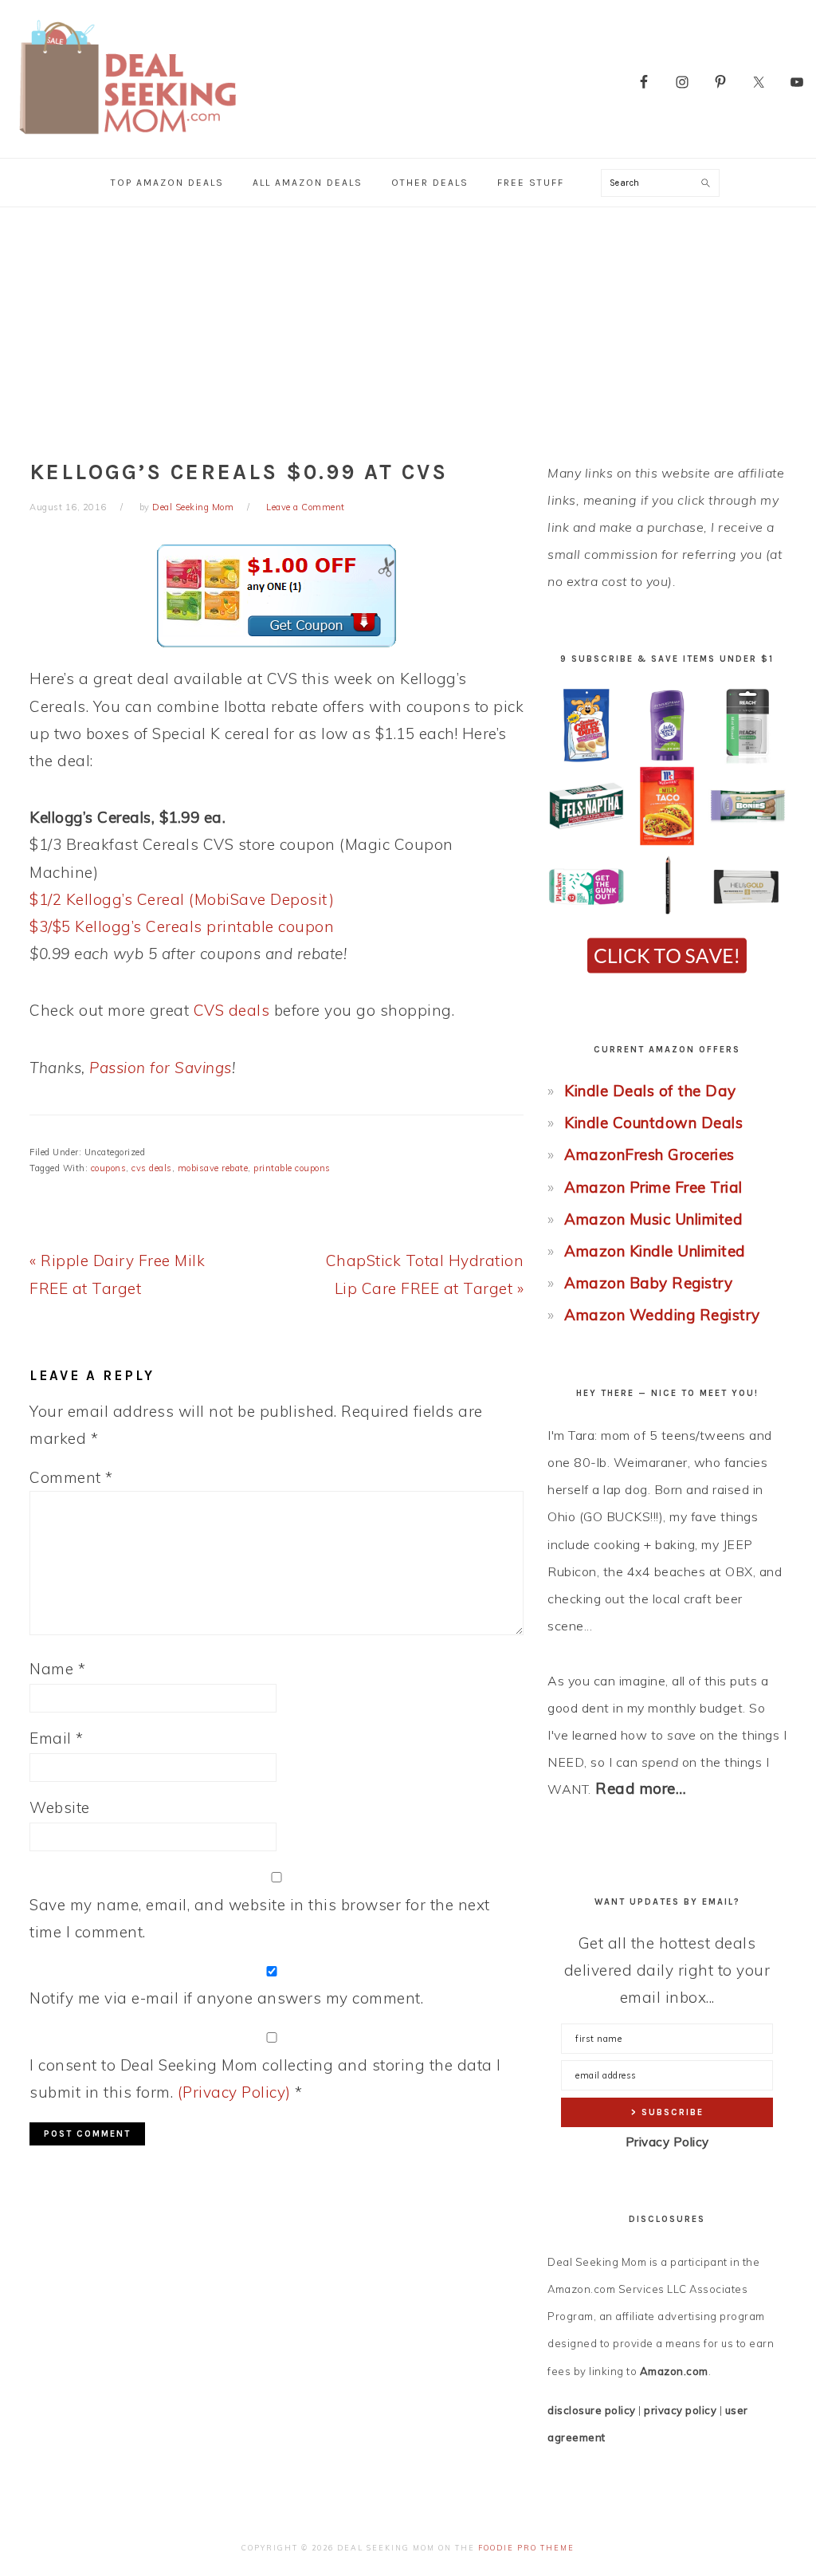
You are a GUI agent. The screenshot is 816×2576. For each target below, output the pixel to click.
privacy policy (680, 2410)
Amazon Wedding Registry (662, 1315)
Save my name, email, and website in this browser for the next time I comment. (260, 1918)
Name (57, 1669)
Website (60, 1807)
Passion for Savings (161, 1068)
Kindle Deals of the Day (650, 1091)
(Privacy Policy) (234, 2092)
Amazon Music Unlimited (653, 1219)
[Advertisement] (408, 327)
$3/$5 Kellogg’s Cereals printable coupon (182, 926)
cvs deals (152, 1168)
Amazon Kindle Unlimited (655, 1251)
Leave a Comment (306, 507)
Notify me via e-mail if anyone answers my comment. (226, 1998)
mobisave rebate (213, 1168)
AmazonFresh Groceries (649, 1154)
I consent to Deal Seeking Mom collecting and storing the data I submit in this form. (265, 2078)
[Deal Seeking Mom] (127, 139)
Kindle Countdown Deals (653, 1123)
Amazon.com (674, 2371)
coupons (109, 1168)
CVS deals (232, 1010)
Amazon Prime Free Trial (653, 1187)
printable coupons (292, 1168)
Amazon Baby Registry (648, 1283)
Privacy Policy (667, 2142)
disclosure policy (592, 2410)
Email (57, 1738)
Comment (71, 1477)
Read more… (641, 1788)
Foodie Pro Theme (526, 2548)
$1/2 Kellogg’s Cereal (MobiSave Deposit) (182, 899)
